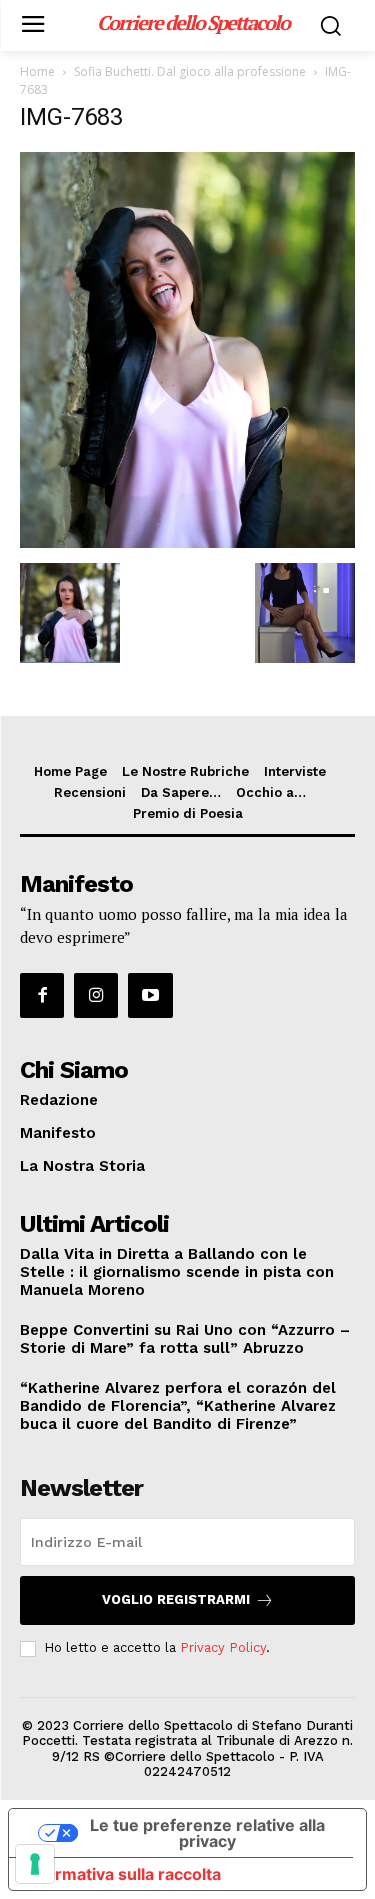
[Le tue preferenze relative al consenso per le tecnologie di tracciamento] (35, 1864)
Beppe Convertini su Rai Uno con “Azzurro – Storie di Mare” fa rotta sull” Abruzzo (185, 1339)
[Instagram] (96, 995)
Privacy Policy (223, 1647)
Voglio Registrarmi (176, 1599)
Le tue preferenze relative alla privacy (207, 1833)
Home (37, 71)
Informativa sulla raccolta (123, 1874)
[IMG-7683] (187, 542)
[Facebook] (42, 995)
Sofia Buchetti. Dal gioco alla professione (190, 71)
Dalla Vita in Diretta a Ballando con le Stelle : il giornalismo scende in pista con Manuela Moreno (177, 1272)
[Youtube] (150, 995)
